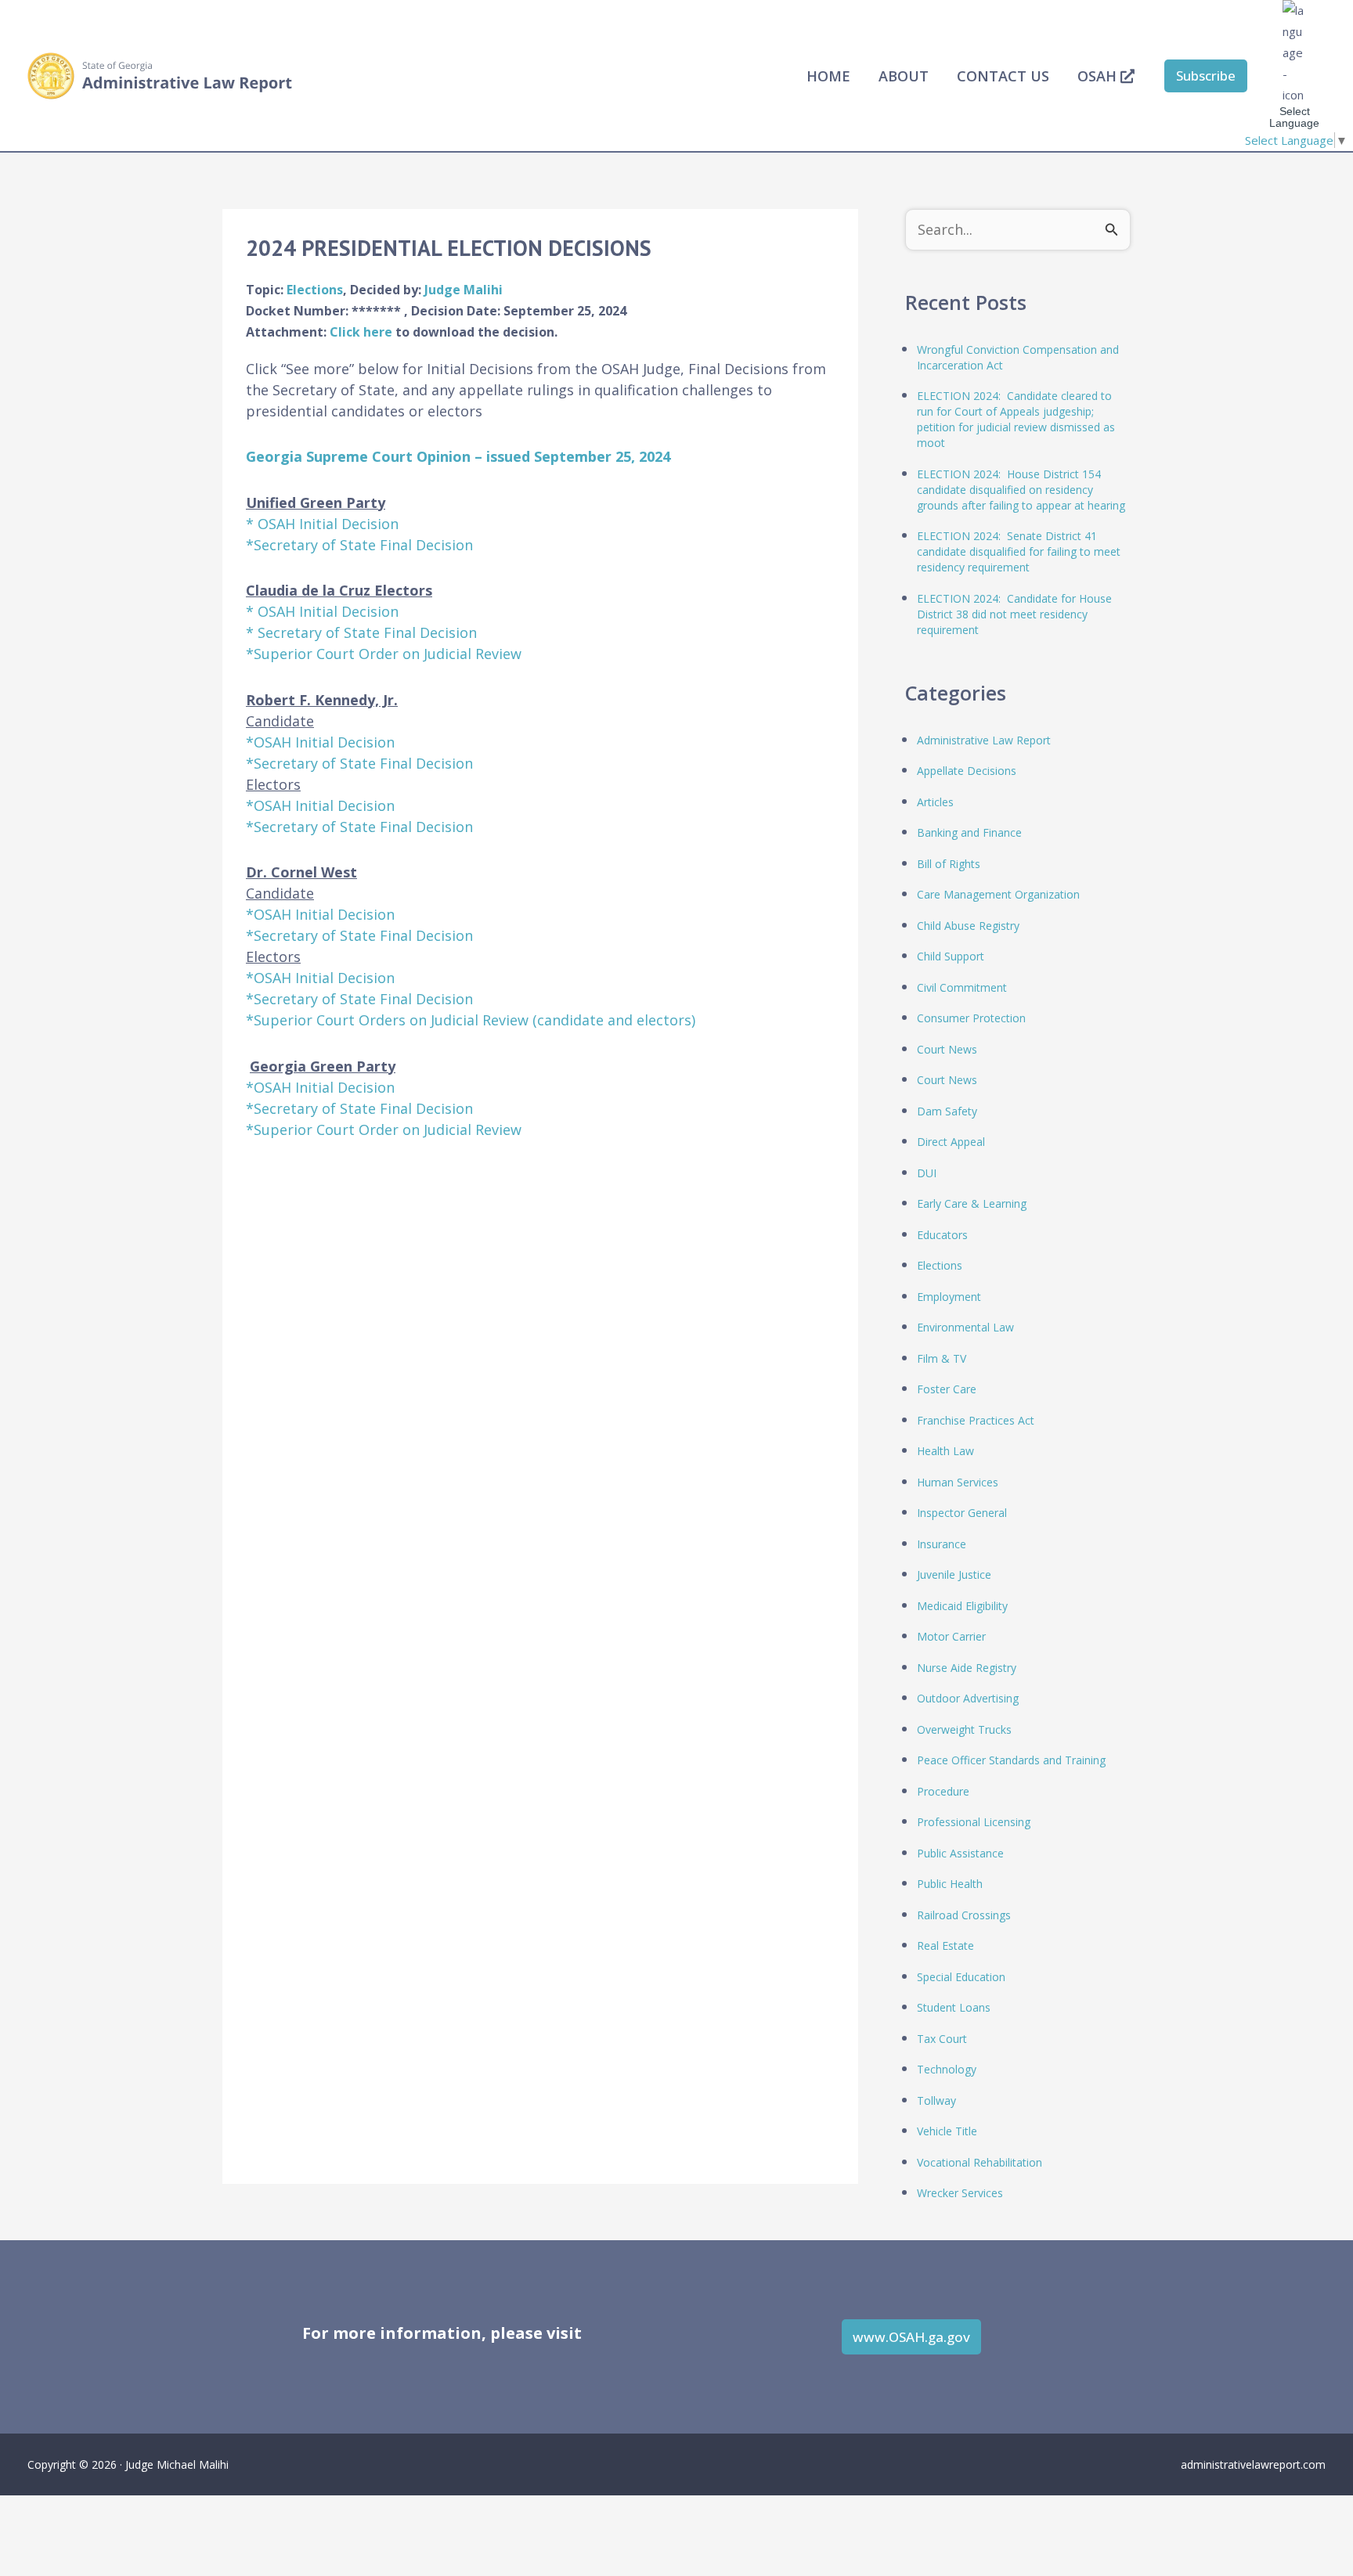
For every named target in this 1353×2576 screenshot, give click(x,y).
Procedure (943, 1791)
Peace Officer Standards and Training (1011, 1760)
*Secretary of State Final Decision (359, 545)
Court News (947, 1049)
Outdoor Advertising (968, 1698)
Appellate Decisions (967, 771)
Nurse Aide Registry (967, 1668)
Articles (935, 802)
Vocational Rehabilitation (980, 2162)
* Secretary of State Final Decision (361, 632)
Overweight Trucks (964, 1729)
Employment (949, 1297)
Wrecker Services (960, 2193)
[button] (1206, 76)
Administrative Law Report (984, 740)
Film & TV (942, 1358)
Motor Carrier (951, 1636)
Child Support (951, 956)
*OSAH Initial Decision (320, 742)
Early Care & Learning (972, 1203)
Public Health (950, 1884)
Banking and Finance (969, 832)
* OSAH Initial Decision (322, 524)
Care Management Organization (998, 894)
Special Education (961, 1977)
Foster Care (947, 1389)
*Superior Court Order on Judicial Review (384, 654)
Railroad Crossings (964, 1915)
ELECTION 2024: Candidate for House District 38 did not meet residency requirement (1014, 614)
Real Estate (945, 1946)
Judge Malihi (464, 290)
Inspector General (962, 1513)
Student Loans (954, 2007)
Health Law (945, 1451)
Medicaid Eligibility (962, 1606)
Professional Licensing (974, 1822)
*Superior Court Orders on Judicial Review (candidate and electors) (471, 1020)
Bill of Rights (949, 864)
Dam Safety (947, 1111)
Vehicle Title (947, 2131)
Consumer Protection (971, 1018)
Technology (947, 2069)
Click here (363, 332)
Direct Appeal (951, 1142)
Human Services (958, 1482)
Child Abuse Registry (968, 926)
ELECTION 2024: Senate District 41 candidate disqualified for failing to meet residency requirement (1019, 551)
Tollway (936, 2100)
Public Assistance (960, 1853)
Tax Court (942, 2039)
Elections (315, 290)
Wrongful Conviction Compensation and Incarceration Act (1018, 357)
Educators (942, 1235)
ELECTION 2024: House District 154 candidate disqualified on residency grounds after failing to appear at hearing (1021, 490)
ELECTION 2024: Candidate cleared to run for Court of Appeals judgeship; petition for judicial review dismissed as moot (1016, 419)
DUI (927, 1173)
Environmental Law (965, 1327)
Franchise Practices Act (976, 1420)
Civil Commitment (962, 987)
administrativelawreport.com (1253, 2464)
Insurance (942, 1544)
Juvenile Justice (954, 1574)
